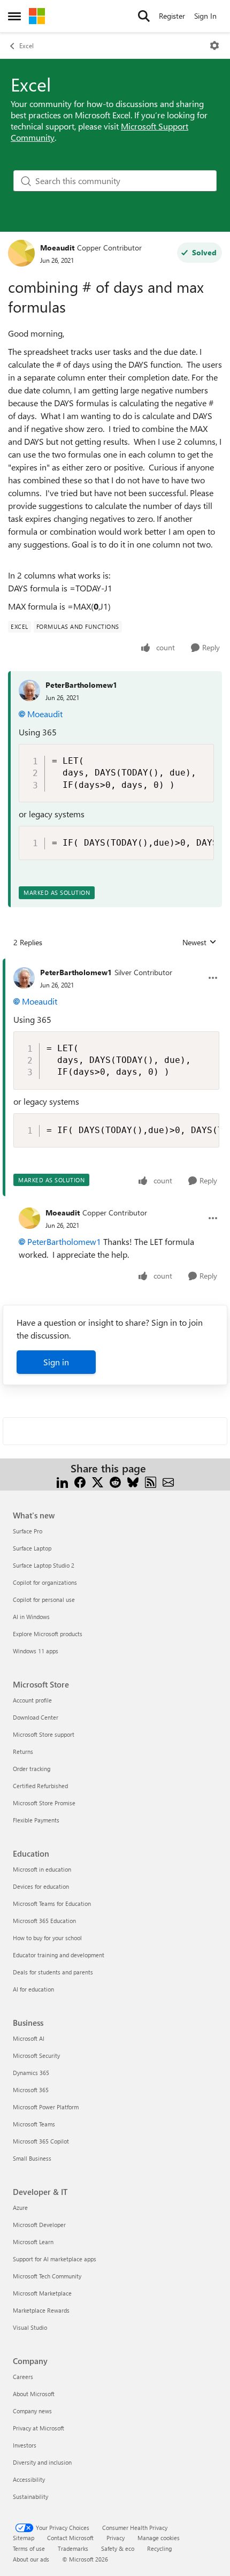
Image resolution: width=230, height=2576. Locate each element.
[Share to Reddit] (115, 1481)
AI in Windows (31, 1617)
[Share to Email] (168, 1481)
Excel (26, 45)
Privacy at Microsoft (39, 2428)
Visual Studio (30, 2327)
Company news (32, 2411)
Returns (23, 1751)
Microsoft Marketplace (42, 2293)
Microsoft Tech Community (47, 2276)
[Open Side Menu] (14, 16)
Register (172, 16)
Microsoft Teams (34, 2124)
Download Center (36, 1717)
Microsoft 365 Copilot (41, 2141)
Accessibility (29, 2479)
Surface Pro (28, 1531)
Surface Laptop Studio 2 (44, 1565)
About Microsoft (34, 2394)
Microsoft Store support (44, 1734)
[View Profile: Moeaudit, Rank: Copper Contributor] (21, 253)
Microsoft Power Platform (46, 2107)
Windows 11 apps (36, 1651)
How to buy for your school (47, 1938)
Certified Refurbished (40, 1786)
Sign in (56, 1362)
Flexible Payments (36, 1820)
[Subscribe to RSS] (151, 1481)
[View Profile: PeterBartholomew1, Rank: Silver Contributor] (24, 978)
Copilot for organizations (45, 1582)
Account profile (32, 1700)
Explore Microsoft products (48, 1634)
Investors (25, 2445)
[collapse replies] (115, 964)
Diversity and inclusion (42, 2462)
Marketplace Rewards (41, 2310)
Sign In (205, 16)
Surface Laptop (32, 1548)
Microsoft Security (36, 2056)
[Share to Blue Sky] (133, 1481)
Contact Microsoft (70, 2538)
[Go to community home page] (37, 16)
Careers (23, 2377)
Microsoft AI (29, 2038)
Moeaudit (57, 248)
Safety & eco (118, 2548)
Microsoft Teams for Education (52, 1903)
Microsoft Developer (39, 2225)
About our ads (31, 2559)
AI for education (33, 1989)
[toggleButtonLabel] (214, 45)
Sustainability (30, 2497)
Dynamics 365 (31, 2073)
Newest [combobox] (200, 943)
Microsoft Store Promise (44, 1803)
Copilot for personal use (44, 1599)
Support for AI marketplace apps (55, 2259)
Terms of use (29, 2548)
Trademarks (73, 2548)
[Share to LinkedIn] (62, 1481)
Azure (20, 2208)
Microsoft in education (42, 1869)
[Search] (144, 16)
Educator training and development (59, 1955)
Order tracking (32, 1769)
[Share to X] (98, 1481)
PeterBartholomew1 (81, 685)
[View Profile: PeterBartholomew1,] (29, 690)
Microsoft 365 (31, 2090)
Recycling (159, 2548)
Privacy (116, 2538)
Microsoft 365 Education (44, 1921)
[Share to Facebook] (80, 1481)
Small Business (32, 2158)
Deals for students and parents (53, 1972)
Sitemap (24, 2538)
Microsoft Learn (33, 2242)
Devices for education (41, 1886)
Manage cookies (159, 2538)
